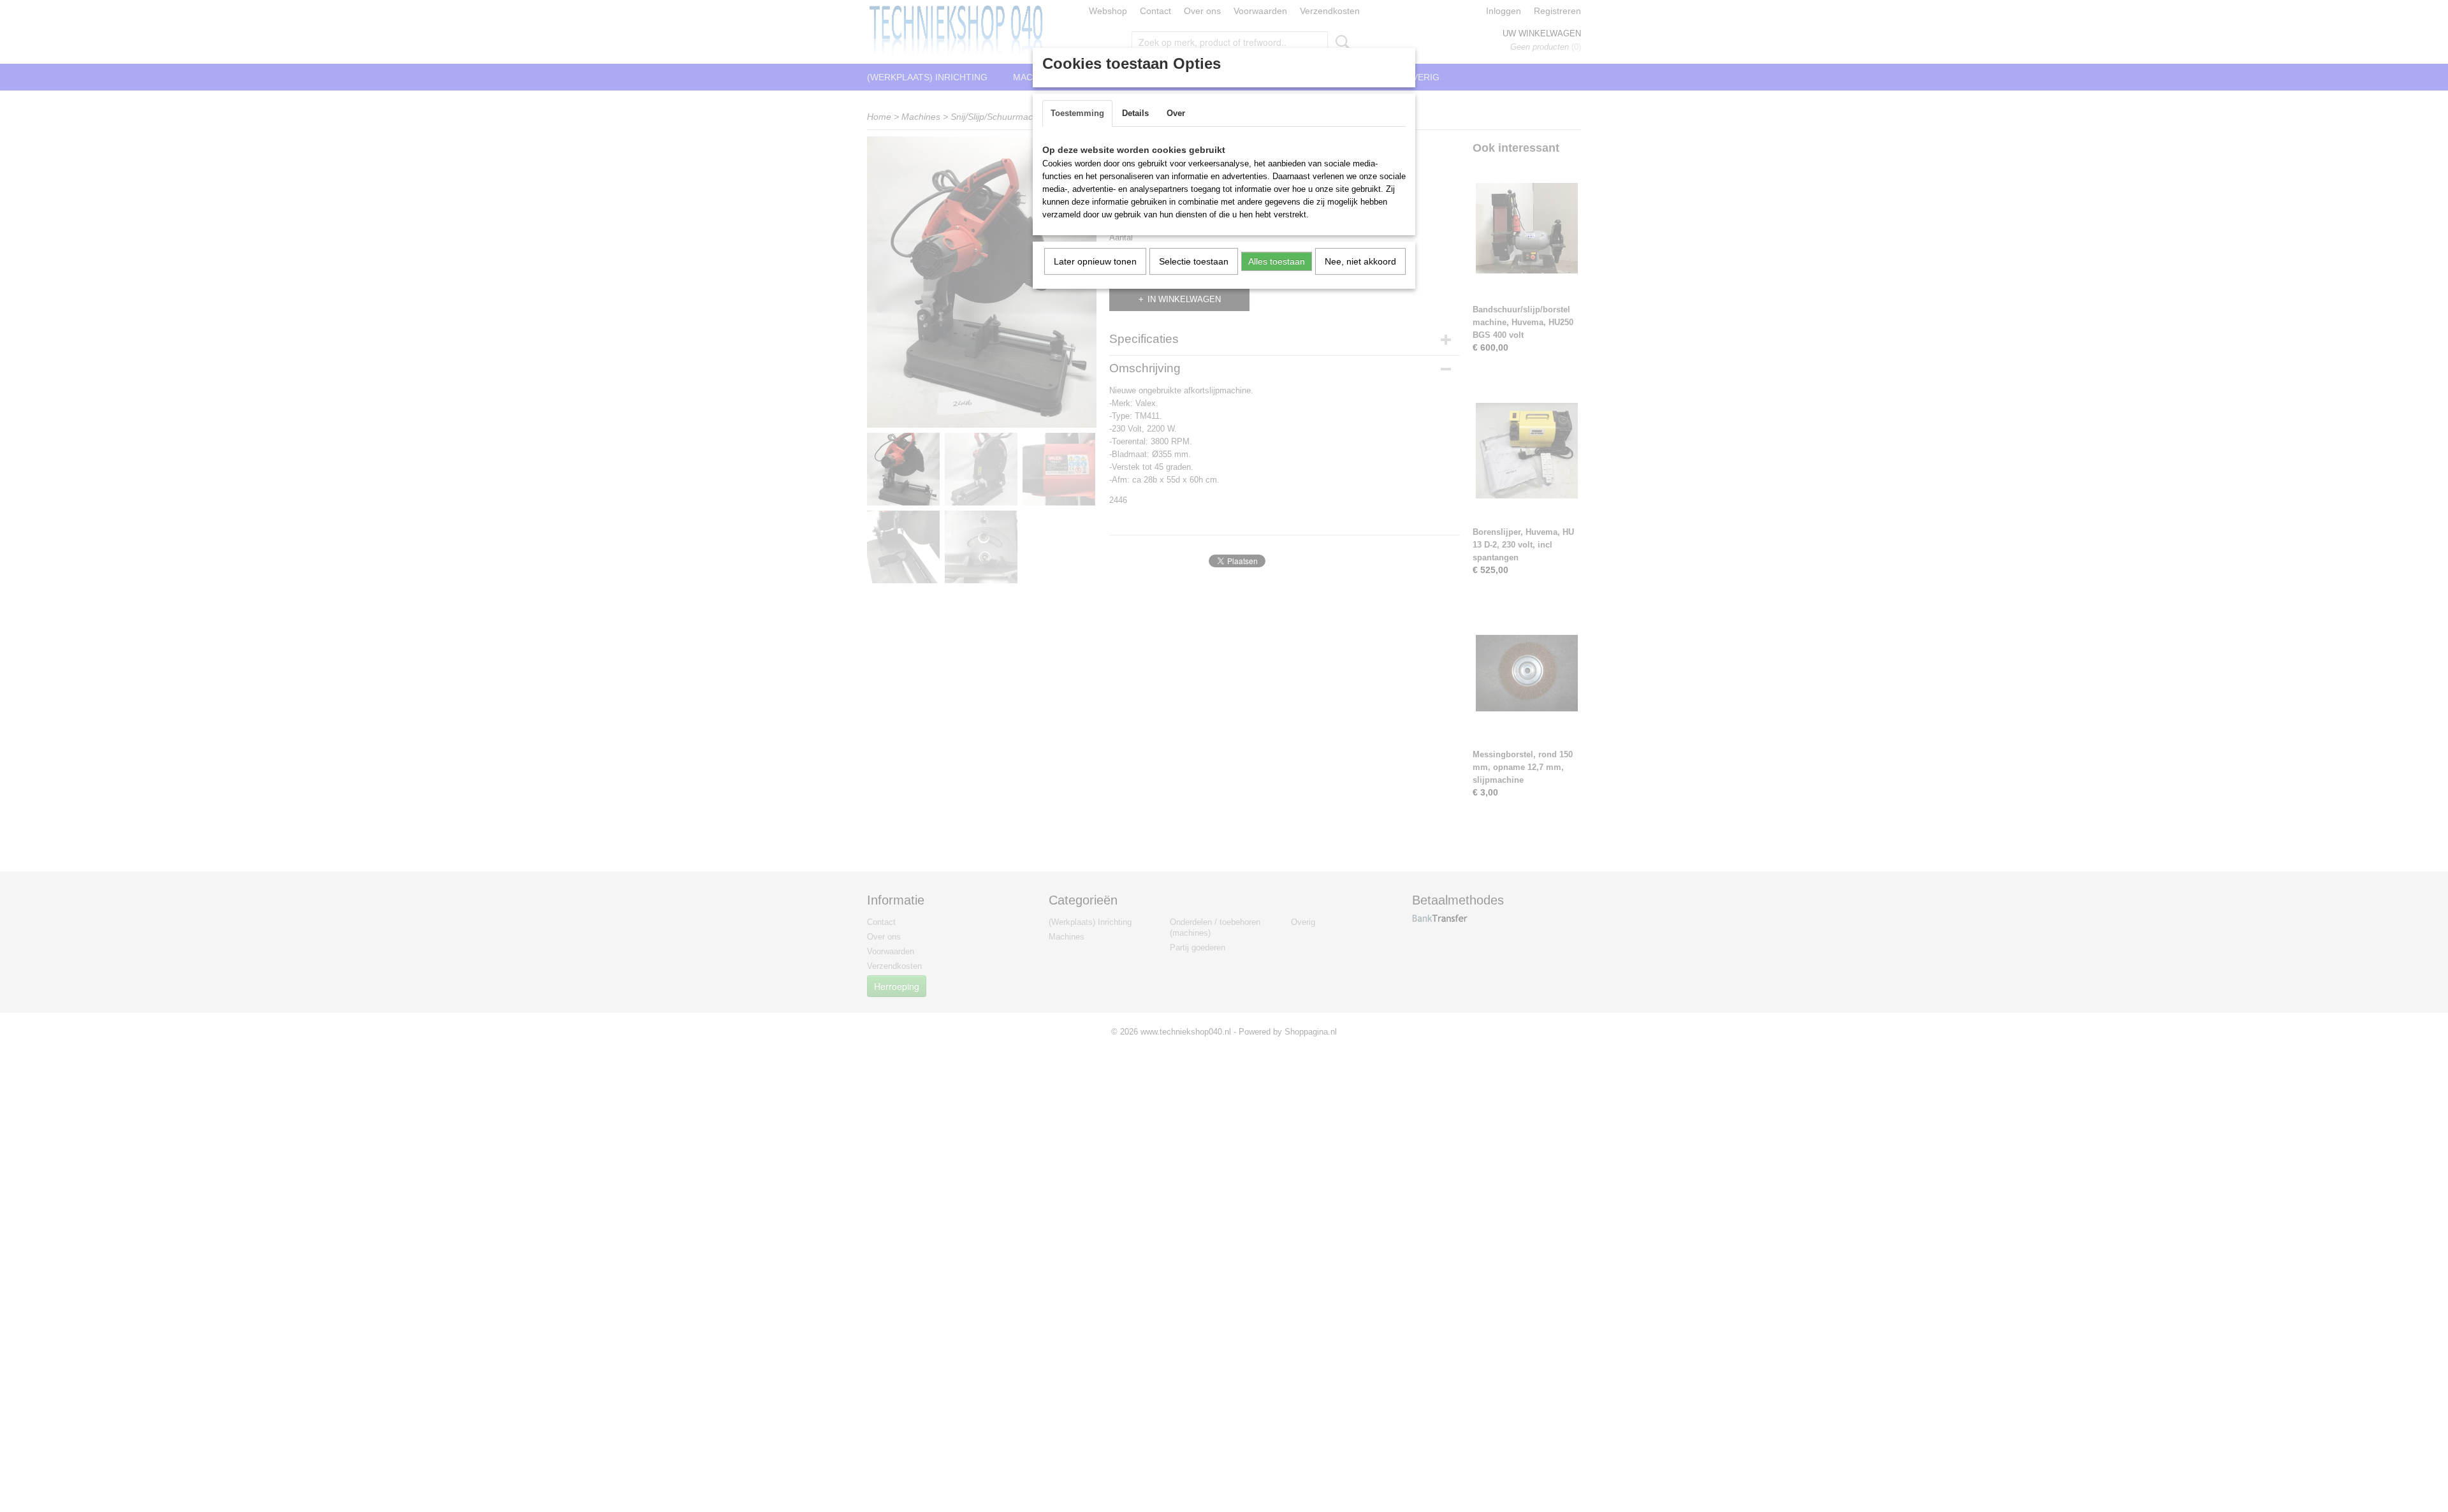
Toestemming (1077, 113)
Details (1135, 113)
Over (1176, 113)
